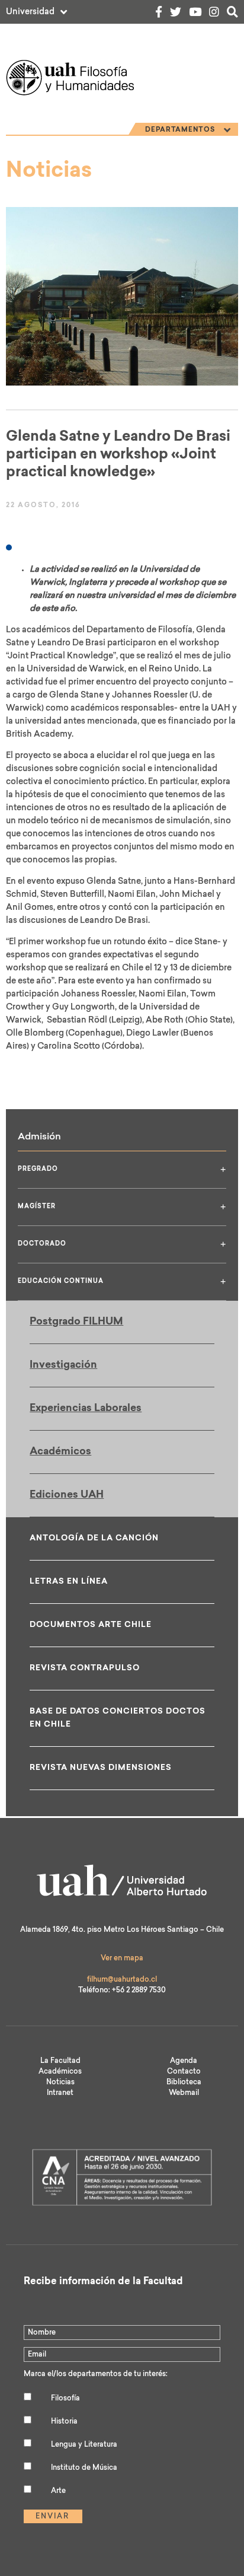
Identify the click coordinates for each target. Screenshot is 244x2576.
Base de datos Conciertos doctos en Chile (118, 1718)
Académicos (60, 1452)
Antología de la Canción (94, 1538)
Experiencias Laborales (86, 1408)
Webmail (184, 2093)
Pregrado (122, 1169)
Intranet (60, 2093)
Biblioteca (184, 2083)
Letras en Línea (69, 1582)
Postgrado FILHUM (76, 1322)
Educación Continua (122, 1281)
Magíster (122, 1207)
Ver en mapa (122, 1959)
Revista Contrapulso (85, 1668)
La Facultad (60, 2061)
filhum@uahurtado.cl (122, 1980)
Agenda (184, 2061)
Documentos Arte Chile (91, 1625)
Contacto (184, 2072)
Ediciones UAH (67, 1495)
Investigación (63, 1365)
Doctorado (122, 1244)
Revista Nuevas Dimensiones (101, 1768)
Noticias (60, 2083)
